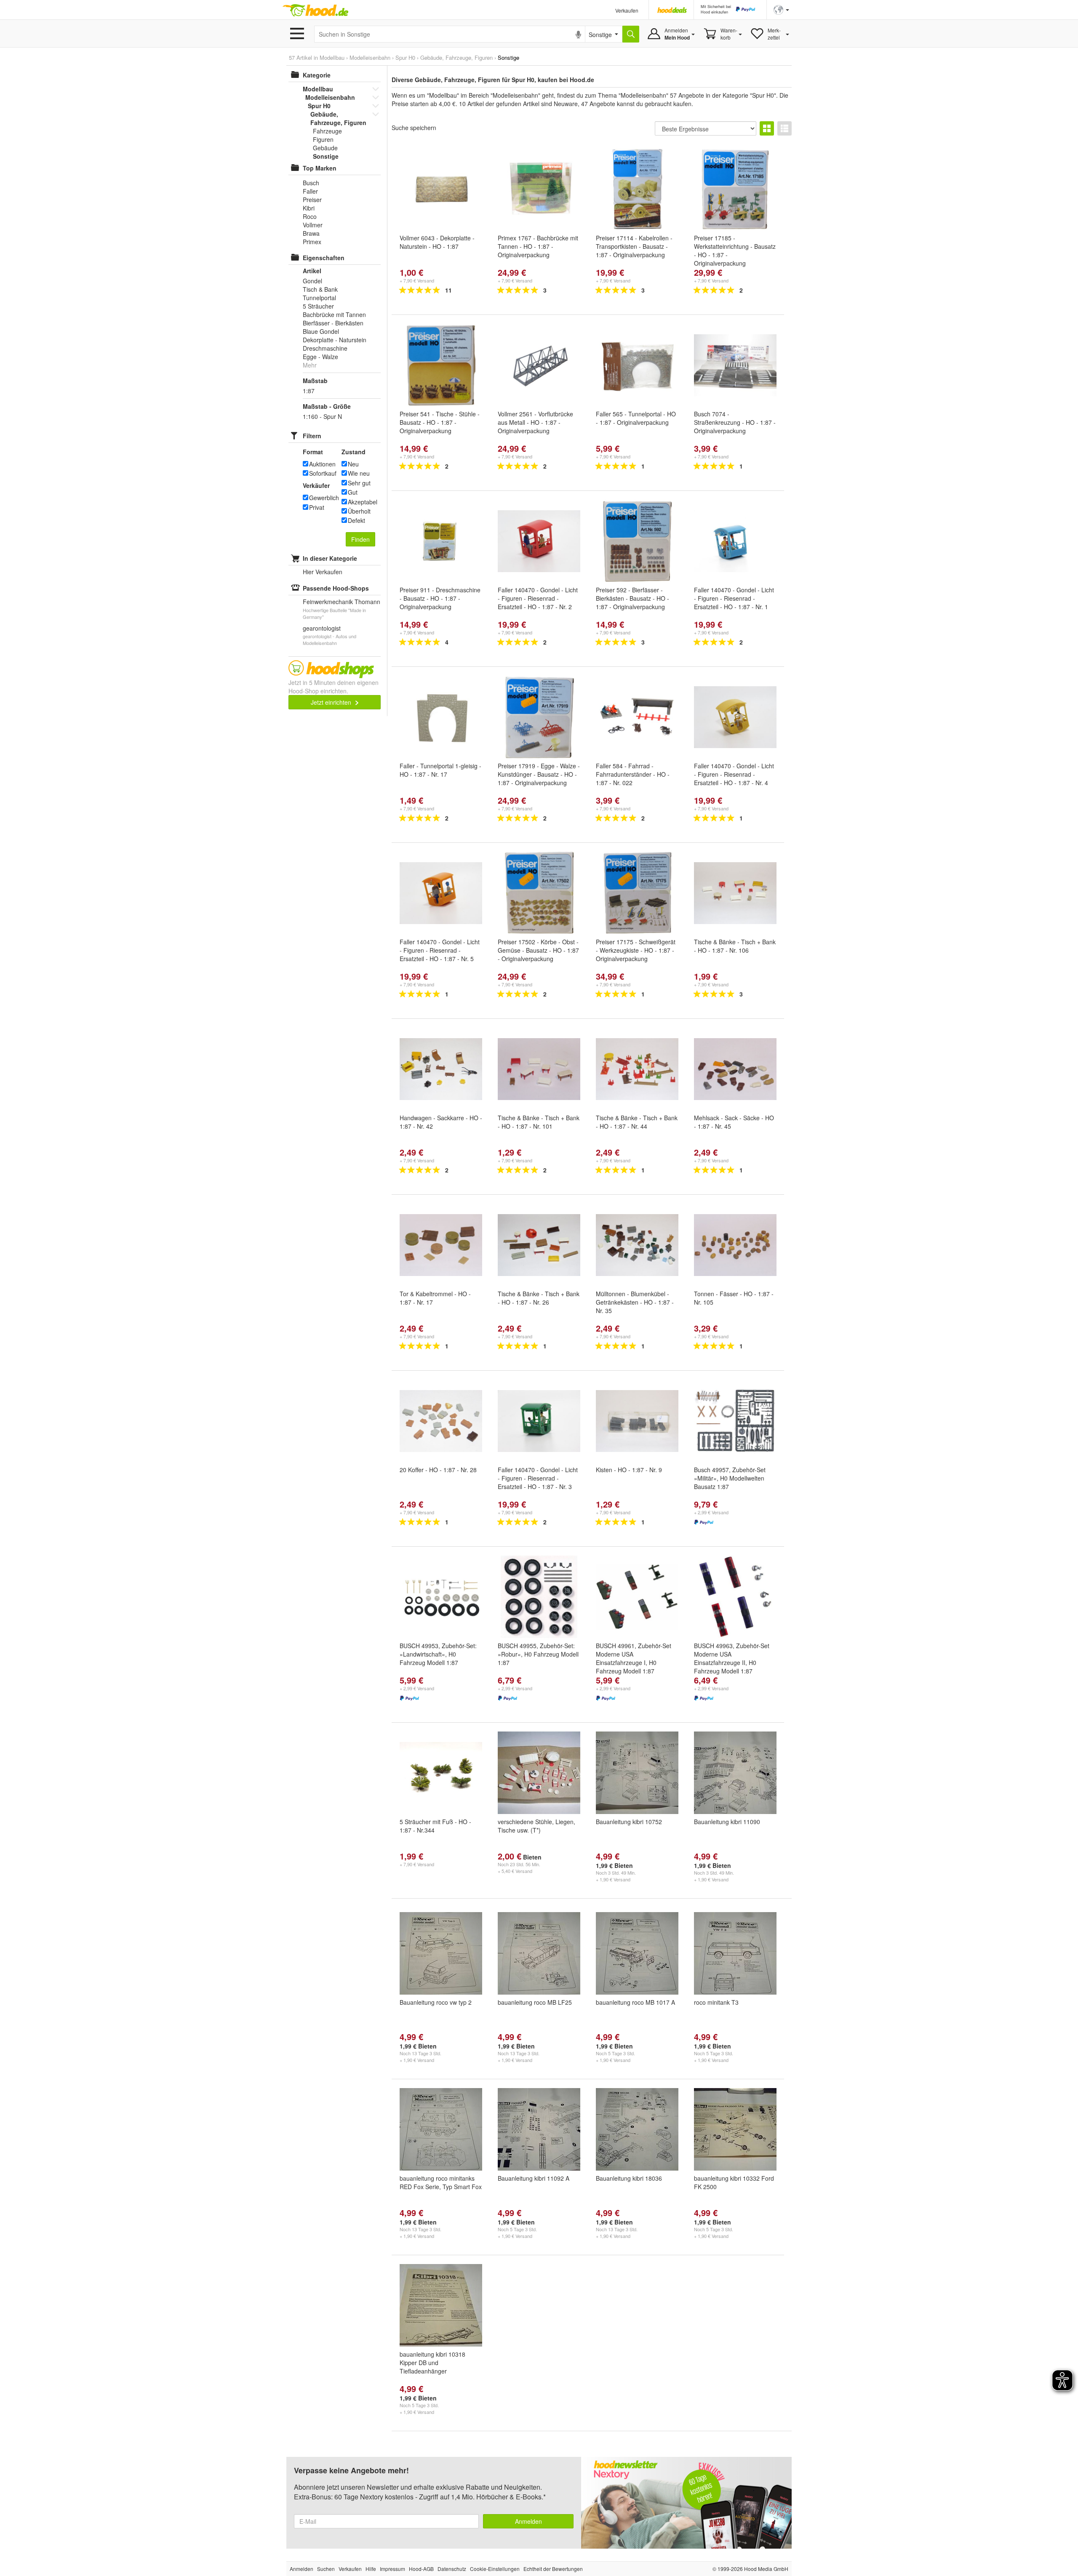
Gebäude (325, 148)
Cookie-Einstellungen (495, 2569)
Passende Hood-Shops (336, 588)
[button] (781, 9)
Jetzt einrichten (332, 702)
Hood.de (315, 11)
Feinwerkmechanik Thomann (342, 602)
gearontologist (322, 628)
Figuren (323, 139)
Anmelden (528, 2521)
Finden (360, 539)
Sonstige (326, 156)
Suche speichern (414, 128)
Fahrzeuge (327, 131)
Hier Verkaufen (323, 572)
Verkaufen (627, 10)
